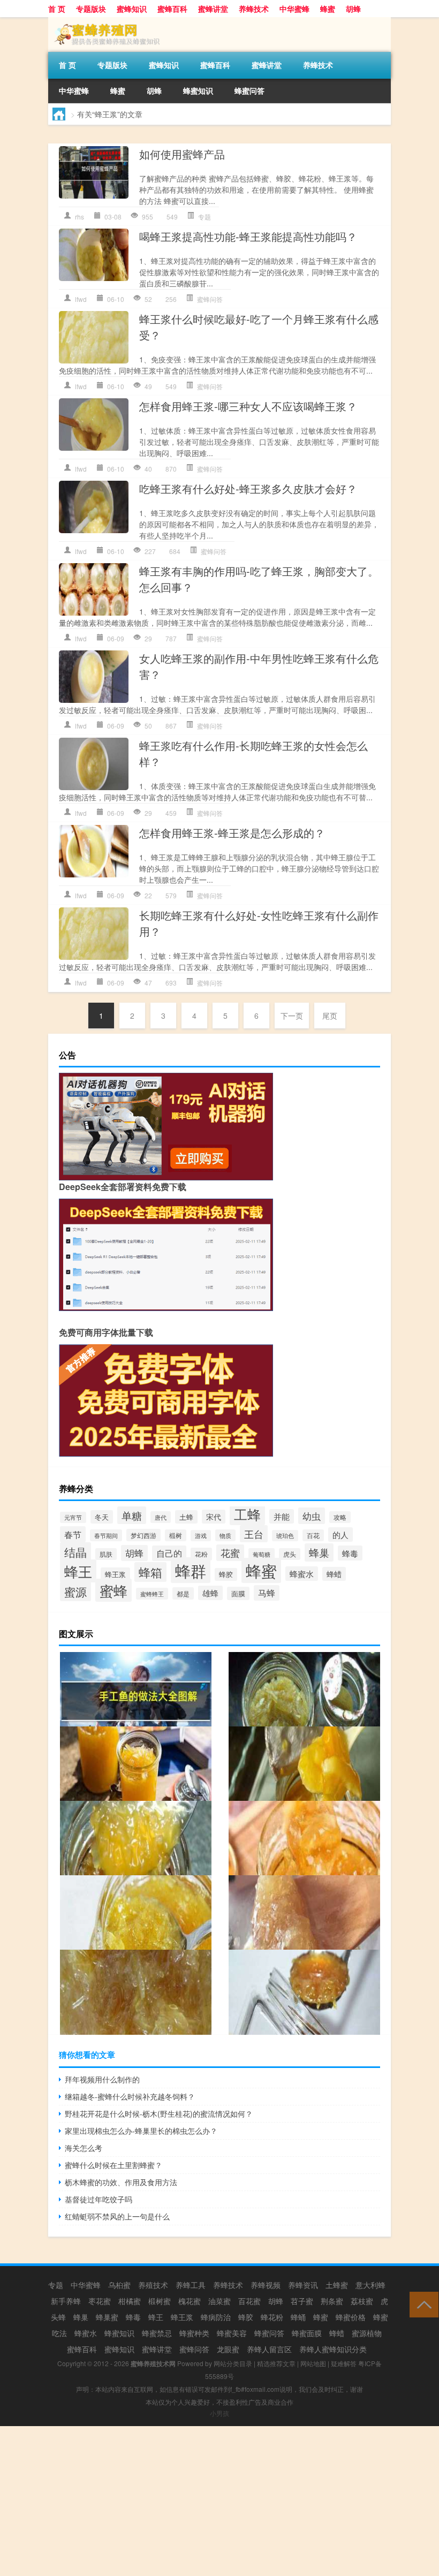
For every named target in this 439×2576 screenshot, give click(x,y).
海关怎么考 (84, 2148)
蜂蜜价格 (351, 2317)
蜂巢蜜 (107, 2317)
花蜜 (230, 1553)
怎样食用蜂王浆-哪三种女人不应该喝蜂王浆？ (248, 406)
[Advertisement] (219, 2501)
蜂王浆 (115, 1574)
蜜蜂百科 (172, 9)
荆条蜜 (332, 2301)
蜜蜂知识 (132, 9)
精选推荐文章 (276, 2363)
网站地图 (313, 2363)
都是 (183, 1593)
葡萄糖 (262, 1554)
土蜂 (186, 1517)
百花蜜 (249, 2301)
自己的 (169, 1553)
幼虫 (312, 1516)
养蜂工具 (191, 2285)
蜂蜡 (334, 1574)
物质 (225, 1535)
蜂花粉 (272, 2317)
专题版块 (91, 9)
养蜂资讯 (303, 2285)
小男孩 (219, 2413)
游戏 (201, 1536)
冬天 (102, 1517)
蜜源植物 (367, 2333)
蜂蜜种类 (194, 2333)
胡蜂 (353, 9)
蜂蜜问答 (249, 90)
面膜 (238, 1593)
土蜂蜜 (337, 2285)
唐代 (161, 1517)
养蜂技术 (254, 9)
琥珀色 (285, 1536)
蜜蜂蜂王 (152, 1594)
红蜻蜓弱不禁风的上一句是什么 (117, 2216)
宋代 (214, 1517)
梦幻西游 (143, 1535)
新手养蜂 (66, 2301)
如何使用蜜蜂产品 (182, 154)
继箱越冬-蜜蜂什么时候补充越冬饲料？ (130, 2096)
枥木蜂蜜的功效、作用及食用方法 (121, 2182)
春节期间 (106, 1535)
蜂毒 (350, 1553)
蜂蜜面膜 (307, 2333)
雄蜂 (210, 1593)
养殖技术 (153, 2285)
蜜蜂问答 (210, 299)
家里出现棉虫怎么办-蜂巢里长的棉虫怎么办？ (141, 2131)
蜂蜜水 (302, 1574)
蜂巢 (319, 1552)
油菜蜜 (219, 2301)
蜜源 (75, 1592)
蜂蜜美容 (232, 2333)
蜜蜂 (113, 1590)
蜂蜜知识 (198, 90)
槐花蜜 (190, 2301)
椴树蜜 (160, 2301)
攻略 (340, 1517)
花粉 (201, 1554)
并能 (282, 1516)
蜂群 (191, 1570)
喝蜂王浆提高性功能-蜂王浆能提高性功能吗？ (248, 236)
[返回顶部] (422, 2304)
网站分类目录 (233, 2363)
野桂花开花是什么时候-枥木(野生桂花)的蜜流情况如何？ (159, 2113)
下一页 (292, 1016)
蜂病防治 (216, 2317)
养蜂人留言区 (269, 2349)
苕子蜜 (302, 2301)
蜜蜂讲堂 (213, 9)
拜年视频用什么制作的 (102, 2079)
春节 (73, 1534)
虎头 (290, 1554)
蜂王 (78, 1571)
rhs (80, 217)
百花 (313, 1535)
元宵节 (73, 1517)
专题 (205, 217)
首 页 (57, 9)
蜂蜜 (328, 9)
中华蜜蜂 (294, 9)
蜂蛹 (298, 2317)
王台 (254, 1534)
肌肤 (106, 1554)
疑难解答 (344, 2363)
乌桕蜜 (119, 2285)
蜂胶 (226, 1574)
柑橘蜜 (130, 2301)
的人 (340, 1535)
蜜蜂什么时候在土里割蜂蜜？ (113, 2165)
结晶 (75, 1552)
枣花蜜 (100, 2301)
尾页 (330, 1016)
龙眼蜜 (228, 2349)
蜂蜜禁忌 (157, 2333)
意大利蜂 (370, 2285)
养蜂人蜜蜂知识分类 (333, 2349)
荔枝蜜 (362, 2301)
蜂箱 (150, 1572)
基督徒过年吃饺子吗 (99, 2199)
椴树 (176, 1535)
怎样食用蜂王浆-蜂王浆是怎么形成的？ (232, 833)
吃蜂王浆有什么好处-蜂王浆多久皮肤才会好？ (248, 488)
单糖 (132, 1515)
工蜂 (247, 1514)
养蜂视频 (266, 2285)
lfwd (81, 299)
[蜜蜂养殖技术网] (104, 21)
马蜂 (267, 1593)
